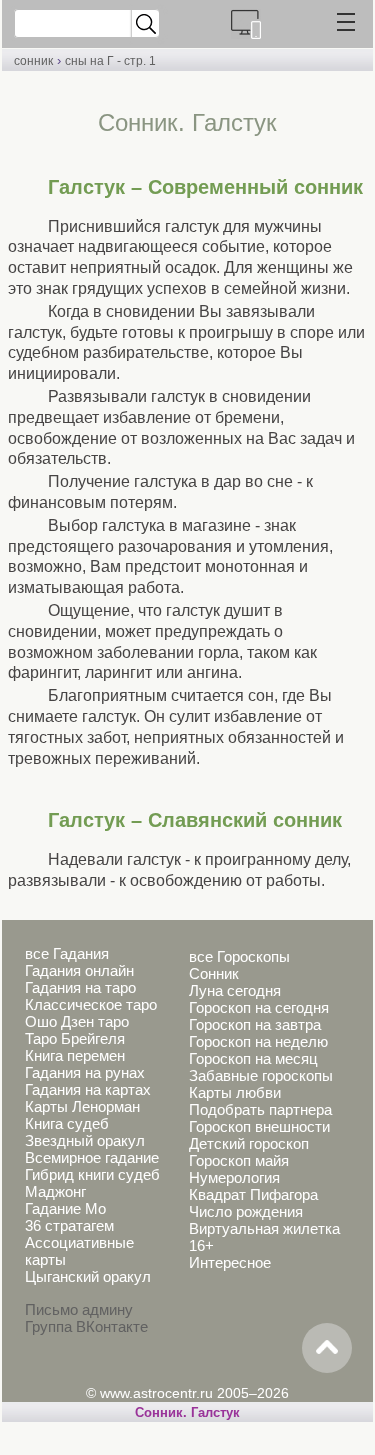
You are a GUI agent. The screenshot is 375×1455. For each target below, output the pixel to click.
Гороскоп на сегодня (259, 1007)
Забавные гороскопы (261, 1075)
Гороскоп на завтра (255, 1024)
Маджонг (55, 1191)
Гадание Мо (65, 1208)
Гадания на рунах (85, 1072)
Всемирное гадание (92, 1157)
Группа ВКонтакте (86, 1326)
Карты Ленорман (82, 1106)
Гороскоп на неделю (258, 1041)
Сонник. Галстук (187, 1412)
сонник (33, 61)
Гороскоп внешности (259, 1126)
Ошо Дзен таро (77, 1021)
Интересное (230, 1262)
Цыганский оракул (88, 1276)
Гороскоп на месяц (253, 1058)
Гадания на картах (88, 1089)
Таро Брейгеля (75, 1038)
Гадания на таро (80, 987)
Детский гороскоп (249, 1143)
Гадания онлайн (79, 970)
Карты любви (235, 1092)
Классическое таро (91, 1004)
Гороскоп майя (239, 1160)
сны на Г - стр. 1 (110, 61)
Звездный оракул (85, 1140)
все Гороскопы (239, 956)
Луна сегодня (235, 990)
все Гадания (67, 953)
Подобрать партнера (260, 1109)
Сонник (214, 973)
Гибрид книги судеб (92, 1174)
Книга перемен (75, 1055)
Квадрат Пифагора (253, 1194)
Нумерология (234, 1177)
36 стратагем (69, 1225)
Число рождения (246, 1211)
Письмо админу (79, 1309)
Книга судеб (67, 1123)
